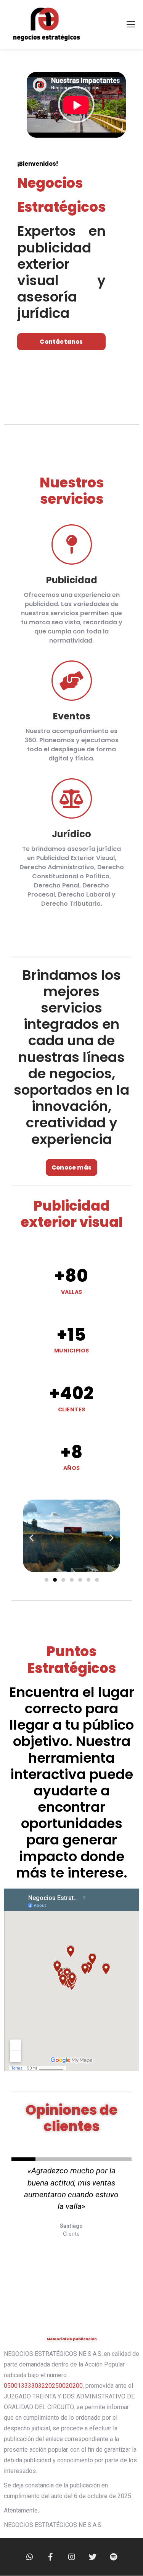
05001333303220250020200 (43, 2386)
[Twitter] (93, 2557)
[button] (76, 105)
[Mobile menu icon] (131, 24)
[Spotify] (114, 2557)
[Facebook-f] (51, 2557)
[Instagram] (72, 2557)
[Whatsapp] (30, 2557)
